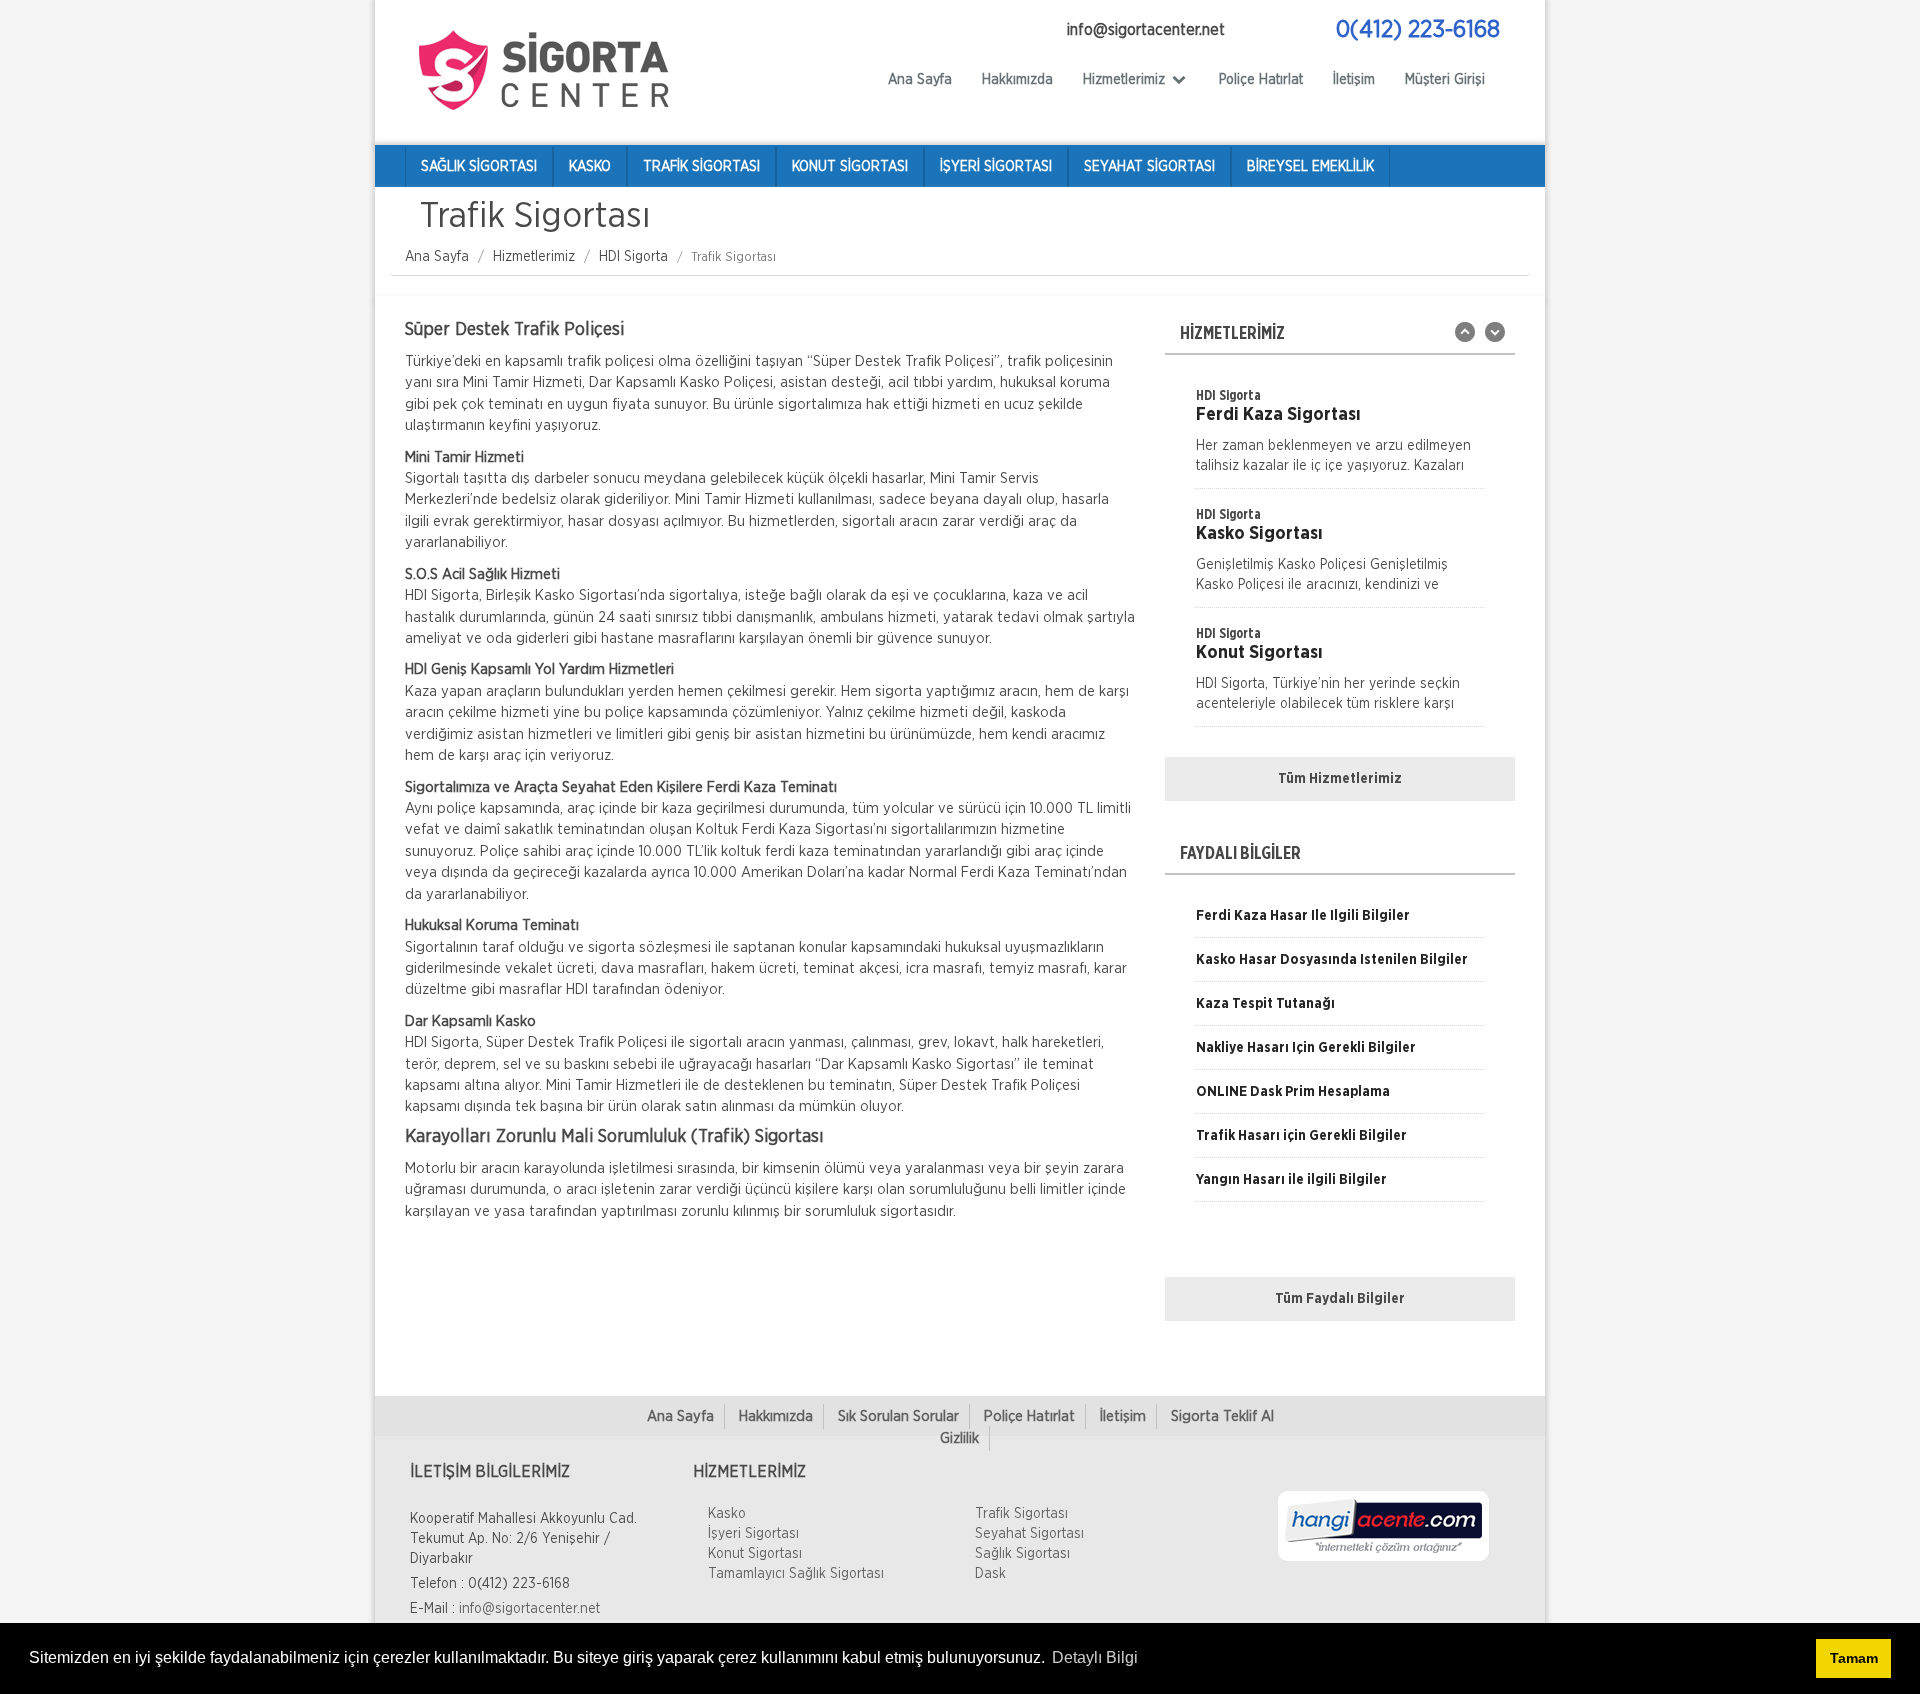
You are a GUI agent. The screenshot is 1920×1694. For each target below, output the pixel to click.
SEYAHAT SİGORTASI (1149, 167)
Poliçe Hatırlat (1261, 80)
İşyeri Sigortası (753, 1534)
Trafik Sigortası (1021, 1514)
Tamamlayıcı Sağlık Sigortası (796, 1574)
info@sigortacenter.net (529, 1609)
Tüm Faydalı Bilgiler (1340, 1299)
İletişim (1354, 80)
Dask (990, 1574)
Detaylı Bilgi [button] (1095, 1657)
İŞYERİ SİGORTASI (996, 167)
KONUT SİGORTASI (850, 167)
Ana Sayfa (920, 80)
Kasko (727, 1514)
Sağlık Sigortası (1022, 1554)
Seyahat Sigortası (1029, 1534)
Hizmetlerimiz (534, 257)
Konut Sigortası (755, 1554)
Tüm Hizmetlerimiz (1340, 779)
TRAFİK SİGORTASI (701, 167)
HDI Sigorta (633, 257)
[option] (1340, 437)
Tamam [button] (1854, 1658)
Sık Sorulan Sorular (898, 1416)
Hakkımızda (1017, 80)
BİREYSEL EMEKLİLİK (1310, 167)
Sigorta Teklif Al (1222, 1416)
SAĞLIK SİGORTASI (479, 167)
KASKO (590, 167)
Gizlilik (959, 1438)
